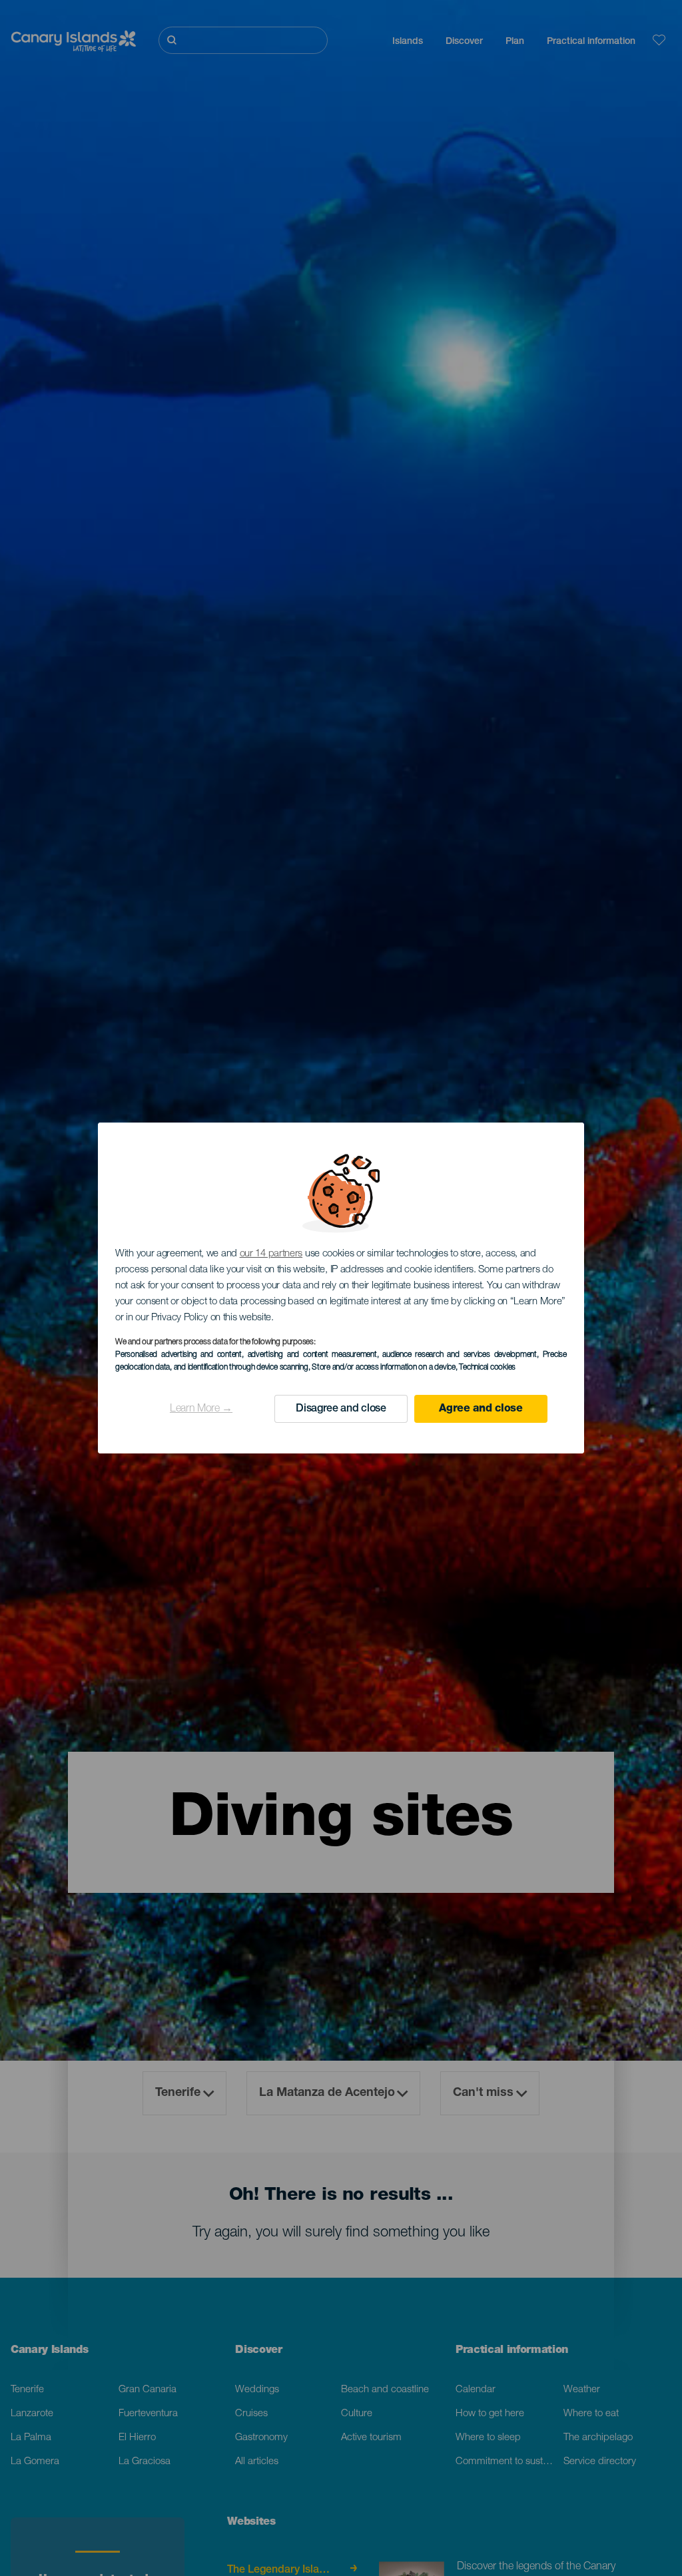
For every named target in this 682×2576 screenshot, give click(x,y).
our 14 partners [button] (271, 1254)
